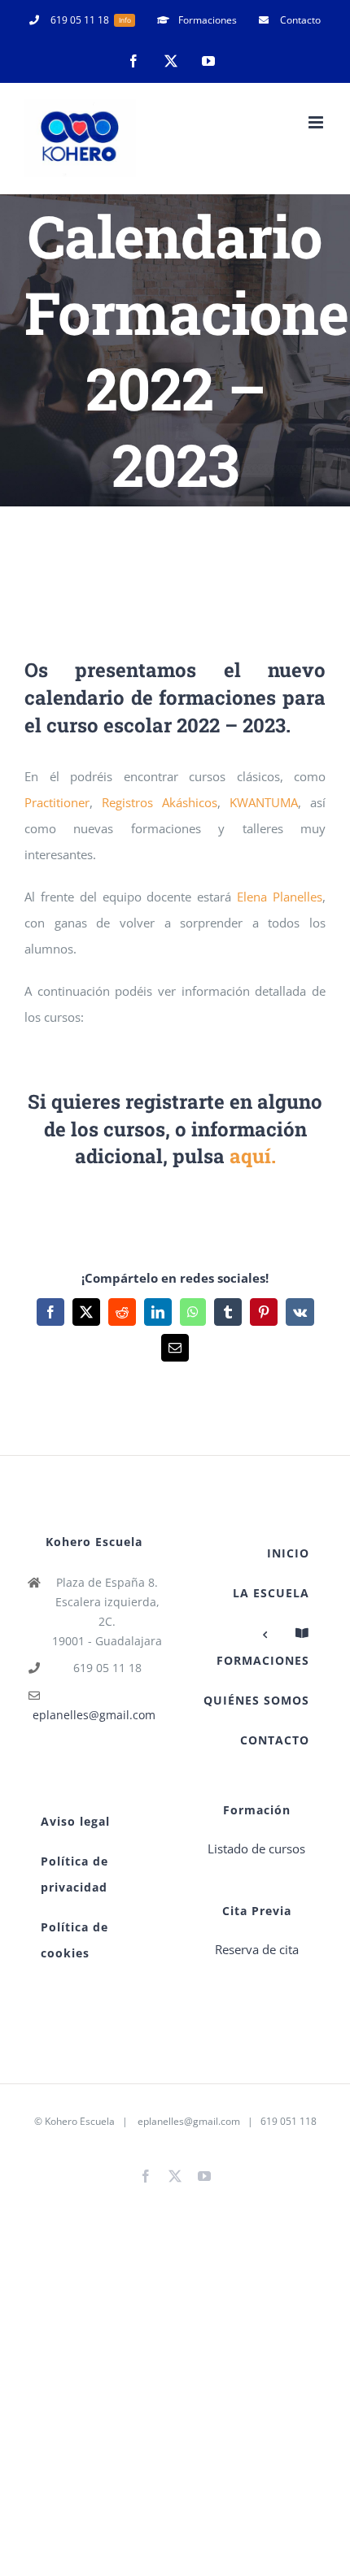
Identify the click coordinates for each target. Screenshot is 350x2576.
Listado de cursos (256, 1848)
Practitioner (57, 802)
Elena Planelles (280, 897)
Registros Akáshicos (160, 802)
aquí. (253, 1156)
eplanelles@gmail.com (94, 1715)
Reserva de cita (257, 1949)
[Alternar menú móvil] (317, 122)
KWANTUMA (264, 802)
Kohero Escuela (80, 2121)
